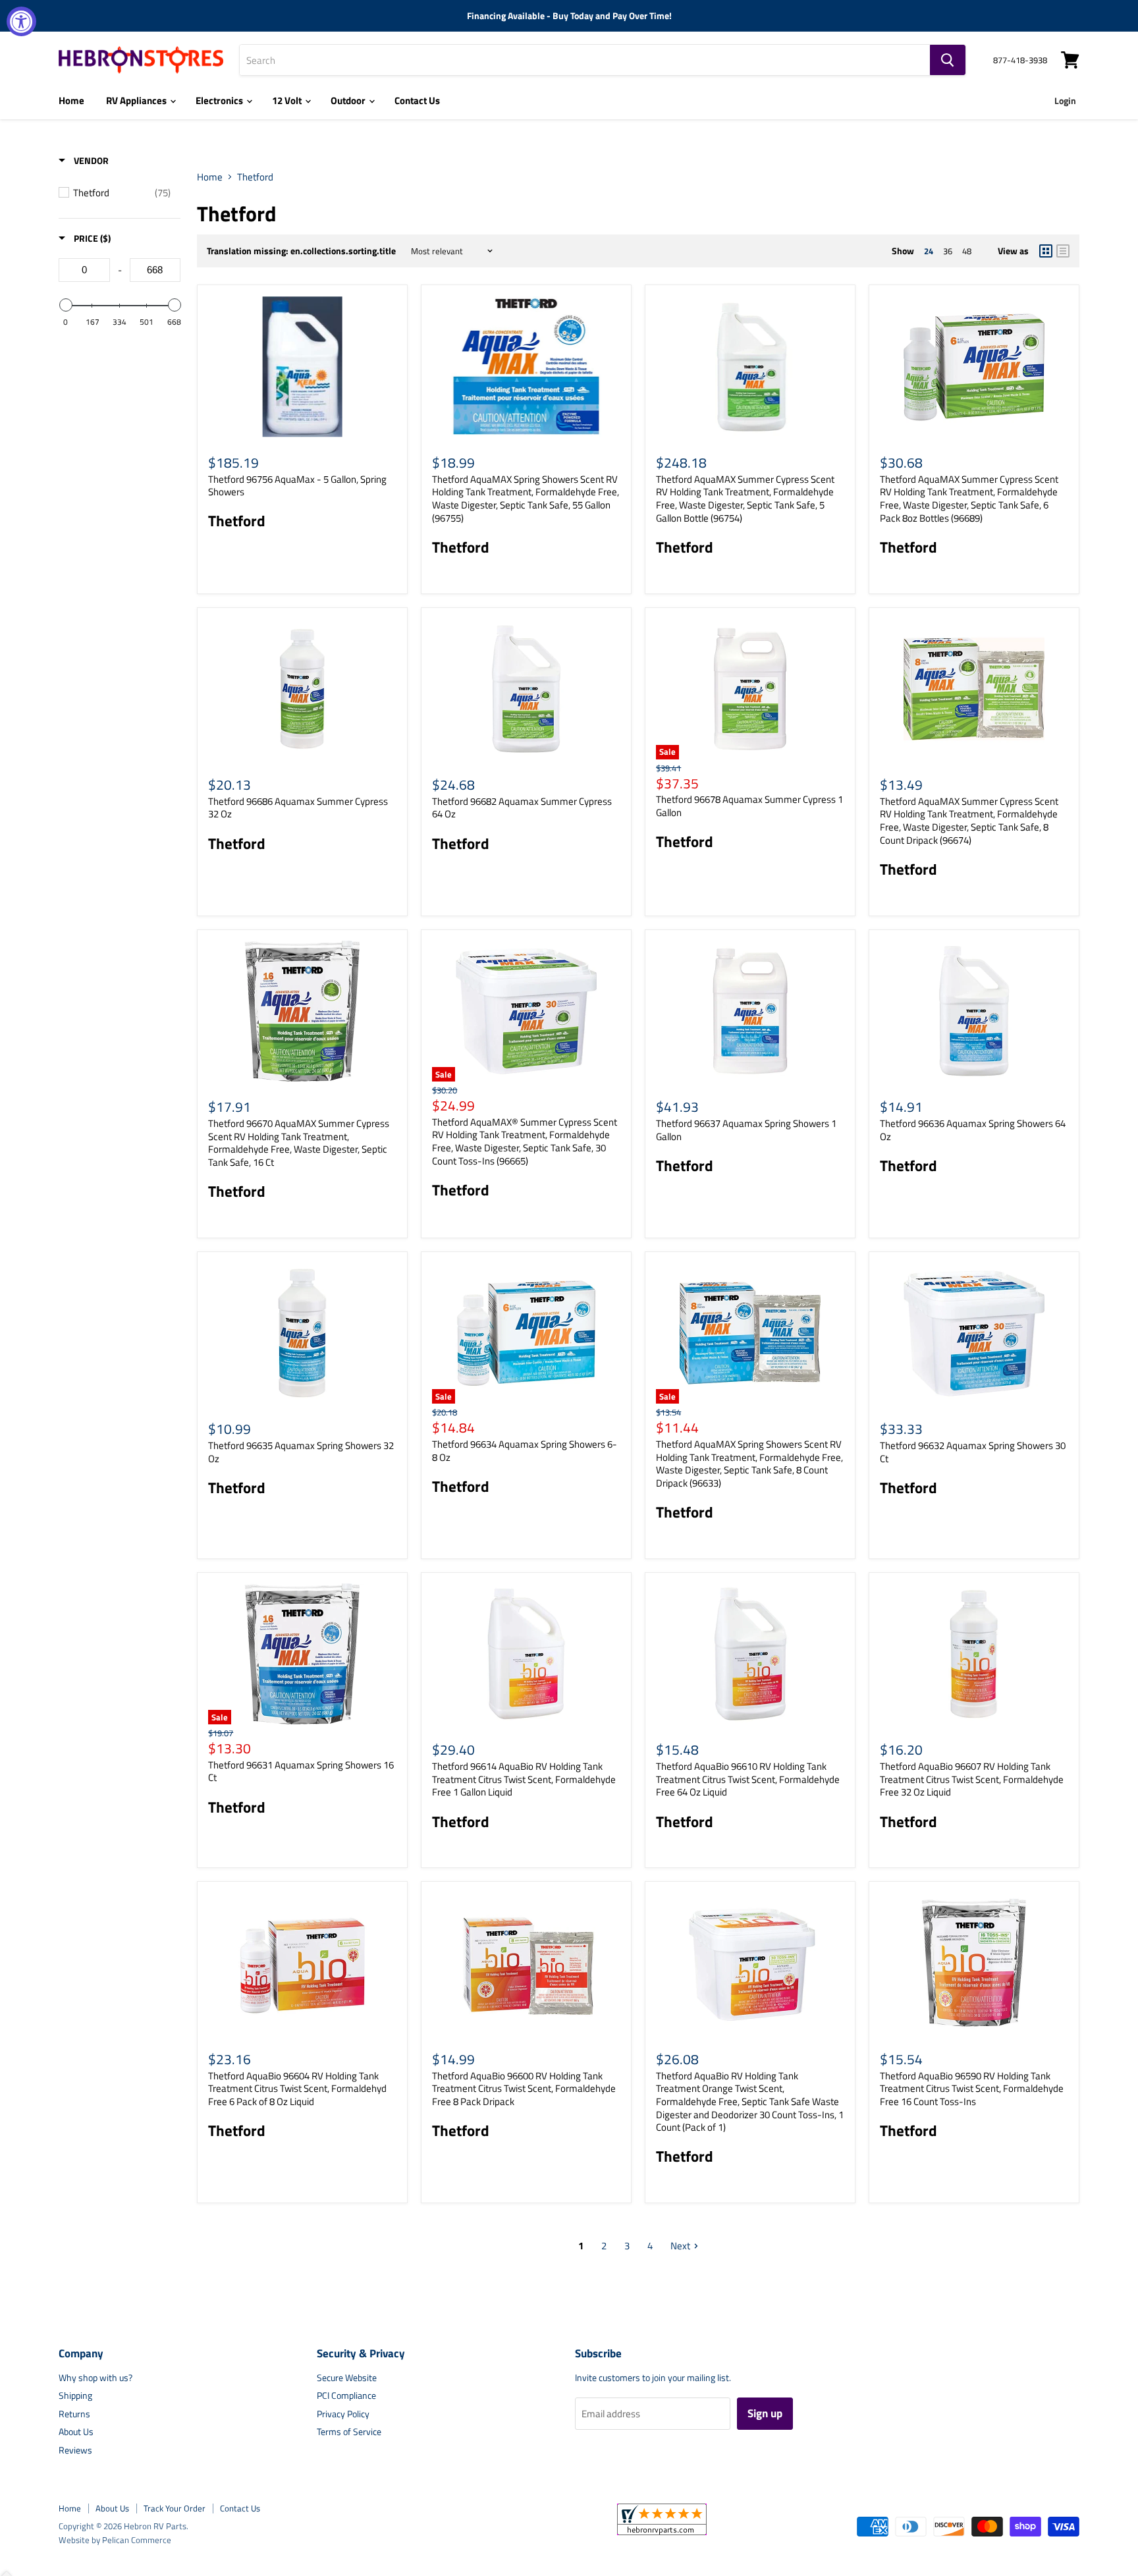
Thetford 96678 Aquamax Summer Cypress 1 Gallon (749, 806)
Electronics (220, 100)
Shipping (75, 2395)
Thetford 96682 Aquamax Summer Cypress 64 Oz (522, 808)
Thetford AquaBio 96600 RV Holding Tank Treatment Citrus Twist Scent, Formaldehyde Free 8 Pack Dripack (524, 2089)
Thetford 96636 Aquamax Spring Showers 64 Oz (973, 1130)
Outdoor (349, 100)
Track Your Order (175, 2508)
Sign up (765, 2413)
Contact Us (417, 100)
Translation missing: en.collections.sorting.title (301, 251)
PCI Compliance (346, 2395)
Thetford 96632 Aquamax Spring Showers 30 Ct (973, 1452)
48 (967, 251)
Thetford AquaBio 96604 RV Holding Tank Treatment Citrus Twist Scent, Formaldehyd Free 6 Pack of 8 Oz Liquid (297, 2089)
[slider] (65, 305)
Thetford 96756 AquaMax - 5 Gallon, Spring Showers (297, 486)
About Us (76, 2431)
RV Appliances (137, 100)
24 (929, 251)
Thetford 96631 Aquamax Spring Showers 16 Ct (301, 1771)
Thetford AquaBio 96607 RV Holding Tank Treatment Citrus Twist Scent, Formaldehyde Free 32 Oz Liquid (972, 1779)
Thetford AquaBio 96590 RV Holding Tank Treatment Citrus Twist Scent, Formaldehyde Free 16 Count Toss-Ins (972, 2089)
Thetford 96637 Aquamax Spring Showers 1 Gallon (746, 1130)
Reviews (75, 2450)
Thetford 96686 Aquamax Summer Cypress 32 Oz (298, 808)
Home (71, 100)
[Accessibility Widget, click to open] (21, 21)
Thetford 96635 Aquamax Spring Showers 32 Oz (301, 1452)
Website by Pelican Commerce (115, 2540)
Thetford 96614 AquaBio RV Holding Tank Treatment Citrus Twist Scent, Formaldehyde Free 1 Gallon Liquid (524, 1779)
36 (948, 251)
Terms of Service (349, 2431)
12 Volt (288, 100)
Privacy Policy (343, 2414)
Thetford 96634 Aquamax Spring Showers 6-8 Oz (525, 1451)
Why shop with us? (95, 2377)
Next (680, 2246)
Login (1065, 100)
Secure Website (347, 2377)
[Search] (948, 60)
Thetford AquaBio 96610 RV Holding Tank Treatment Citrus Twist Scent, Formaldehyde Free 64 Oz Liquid (748, 1779)
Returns (74, 2414)
